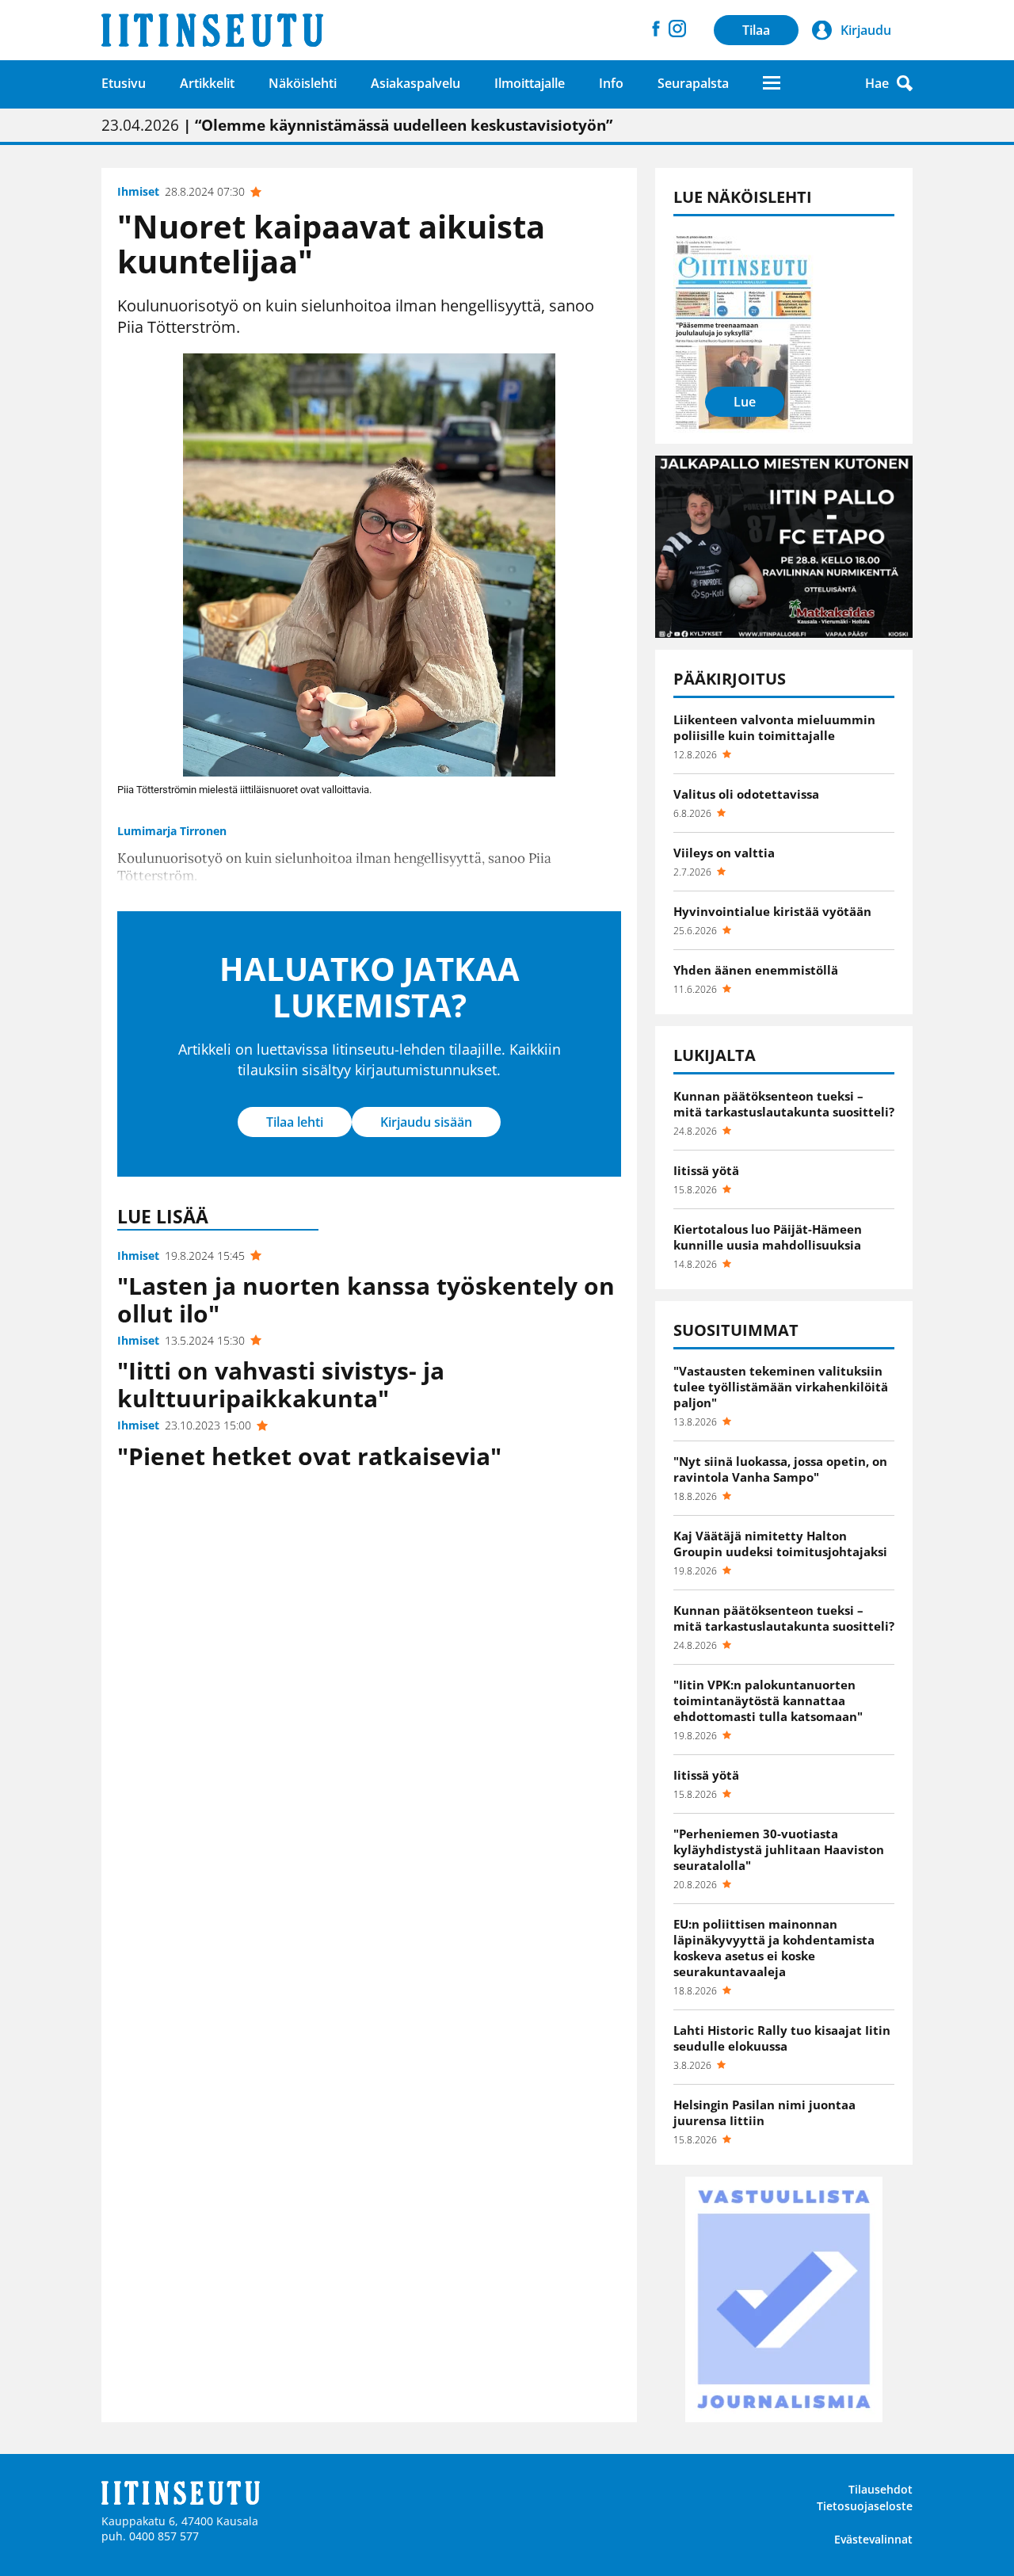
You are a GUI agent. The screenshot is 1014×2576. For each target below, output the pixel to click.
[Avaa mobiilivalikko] (772, 83)
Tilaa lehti (295, 1122)
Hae (877, 83)
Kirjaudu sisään (426, 1122)
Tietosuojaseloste (865, 2506)
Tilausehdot (881, 2489)
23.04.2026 (357, 125)
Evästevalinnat (873, 2539)
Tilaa (756, 30)
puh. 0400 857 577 (150, 2536)
